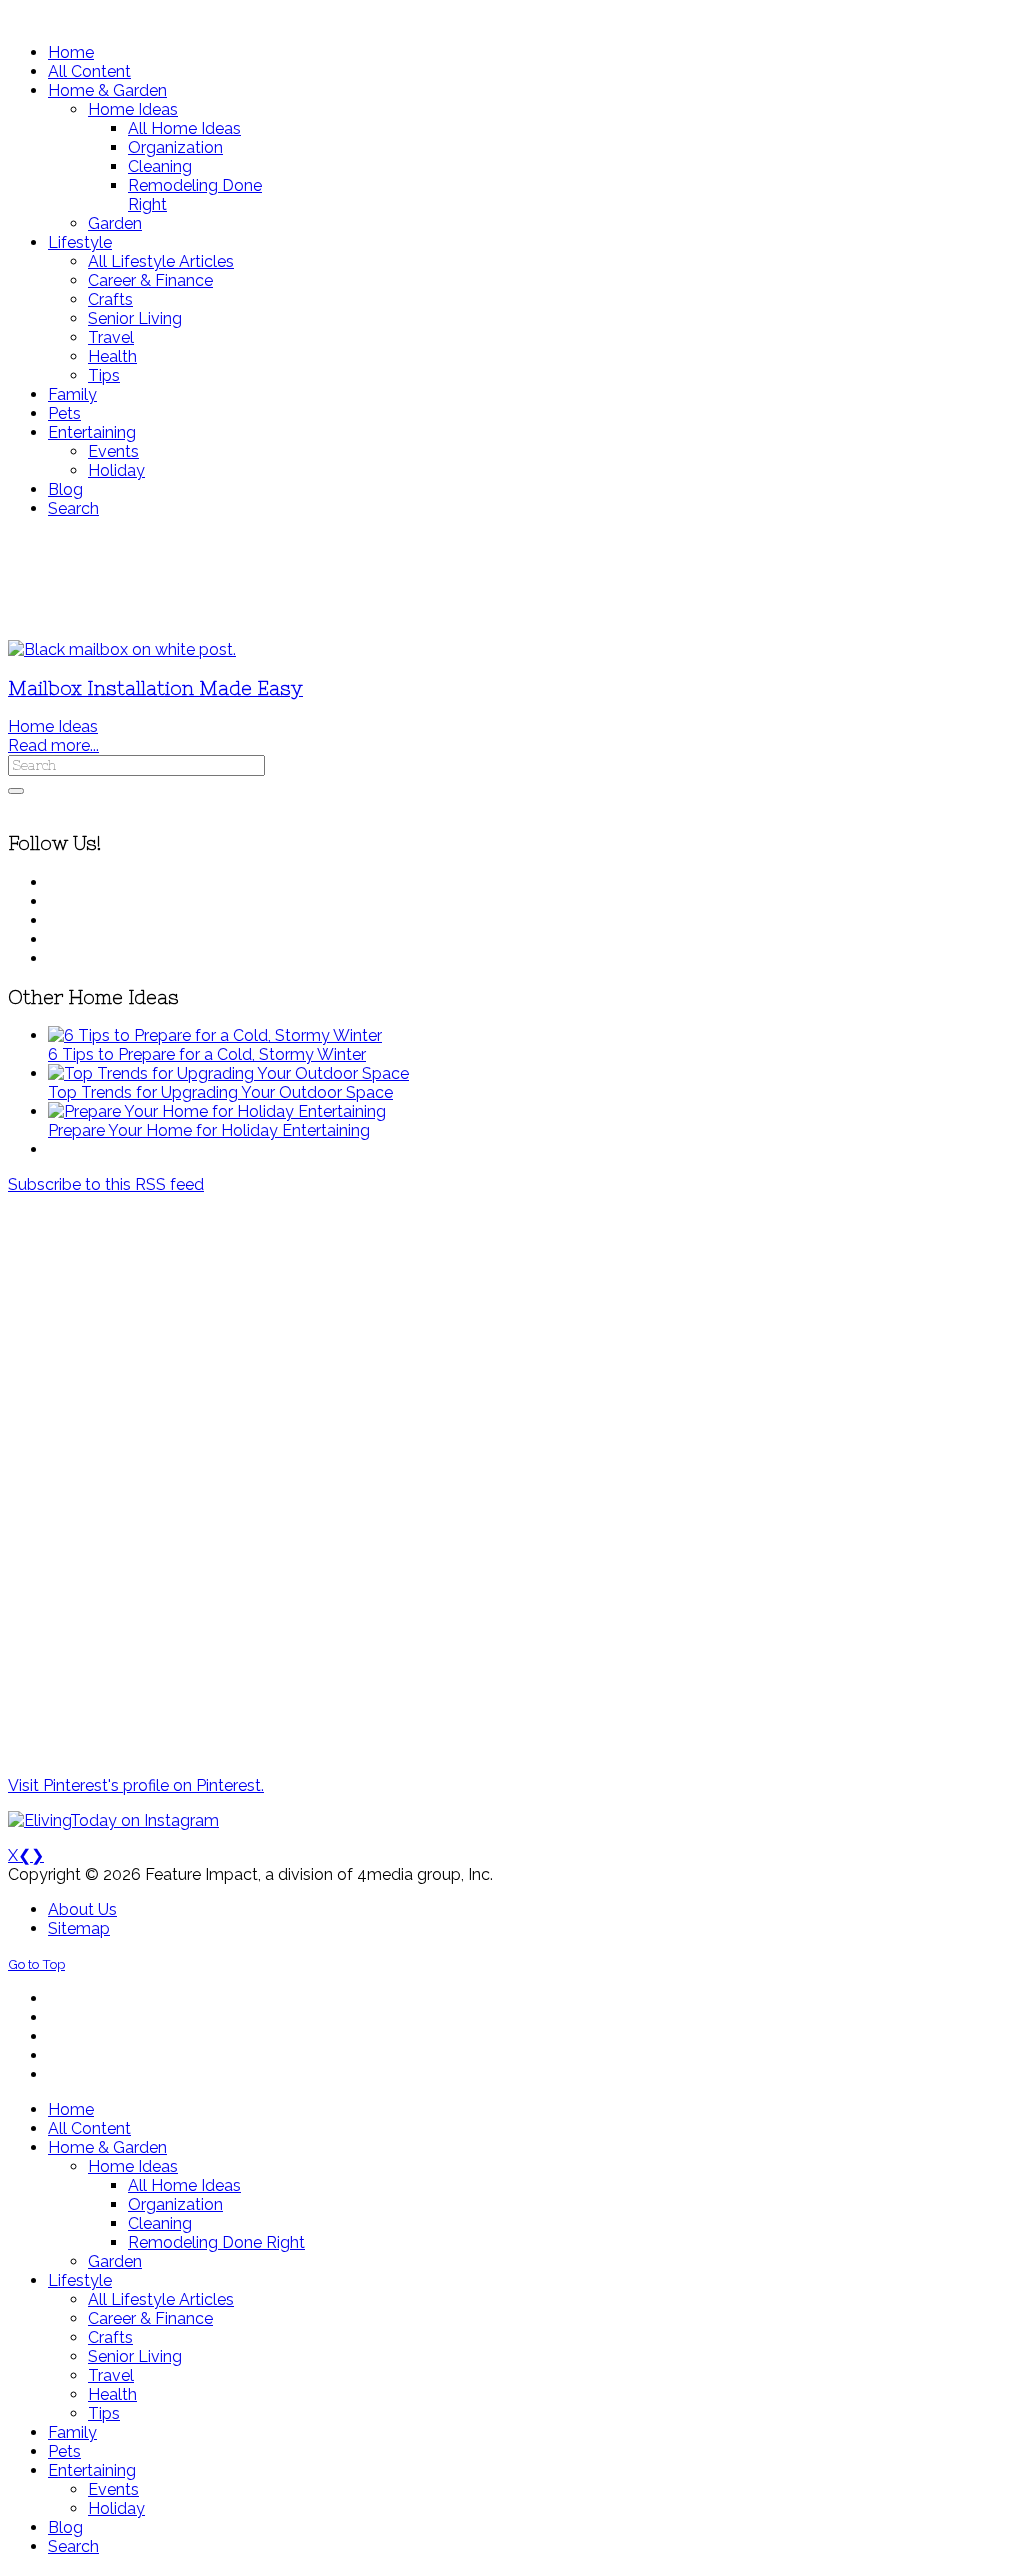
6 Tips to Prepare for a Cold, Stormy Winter (207, 1054)
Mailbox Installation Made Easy (155, 688)
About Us (82, 1909)
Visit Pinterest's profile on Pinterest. (136, 1785)
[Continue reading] (215, 1035)
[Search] (16, 791)
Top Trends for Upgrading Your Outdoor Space (220, 1092)
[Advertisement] (512, 579)
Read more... (53, 745)
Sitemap (79, 1928)
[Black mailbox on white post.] (122, 649)
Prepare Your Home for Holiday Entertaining (209, 1130)
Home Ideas (53, 726)
